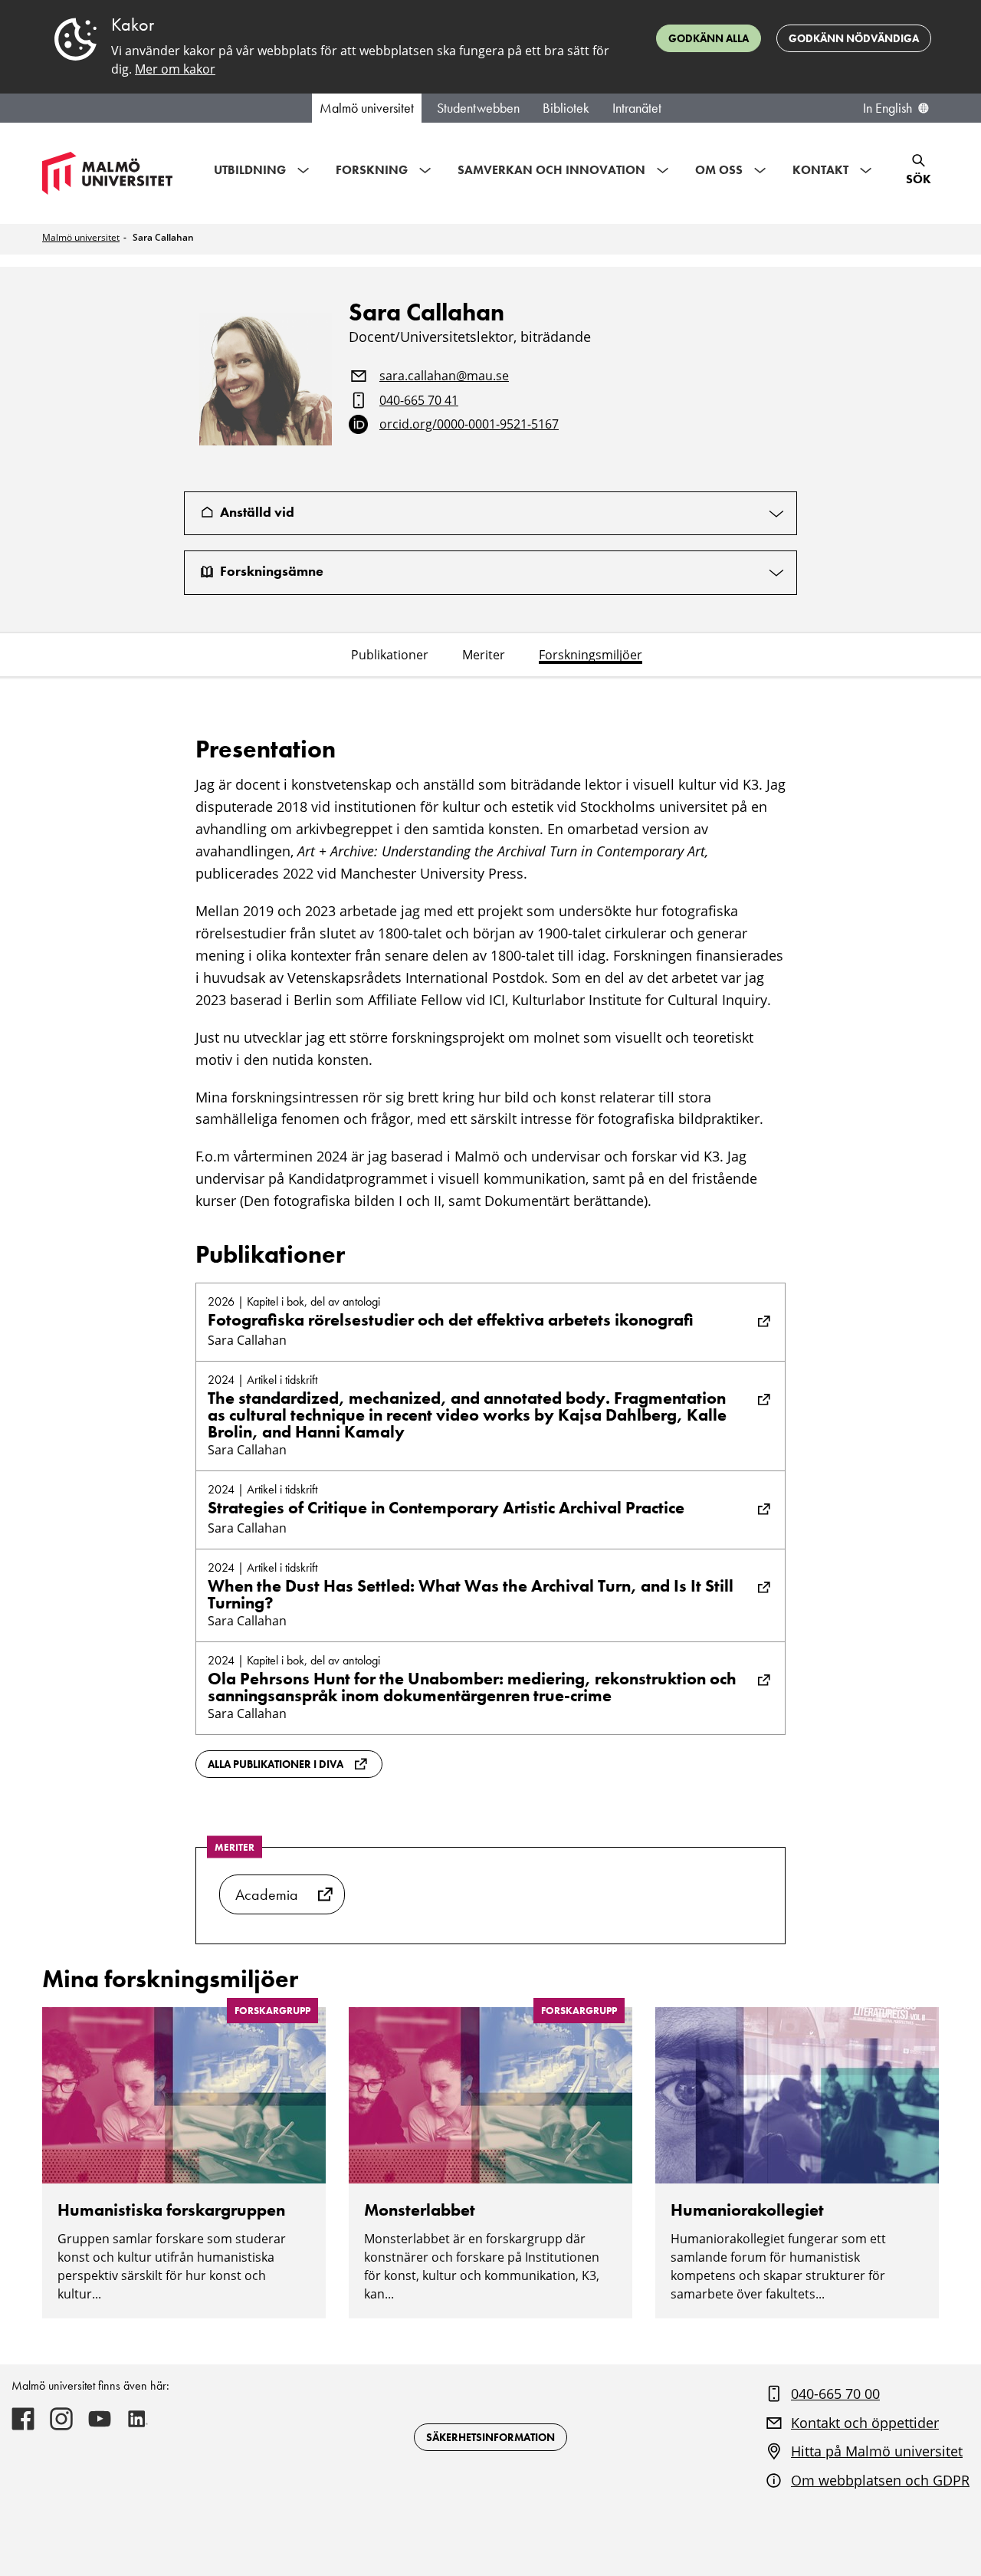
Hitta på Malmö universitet (877, 2451)
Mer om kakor (175, 69)
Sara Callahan (163, 237)
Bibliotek (566, 108)
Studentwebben (478, 108)
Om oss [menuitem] (719, 170)
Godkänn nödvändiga (854, 38)
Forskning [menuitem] (372, 170)
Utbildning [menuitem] (250, 170)
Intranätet (637, 108)
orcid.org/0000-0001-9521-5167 (469, 425)
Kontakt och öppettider (865, 2423)
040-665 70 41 (419, 401)
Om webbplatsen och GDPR (880, 2480)
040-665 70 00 (835, 2394)
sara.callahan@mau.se (444, 376)
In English (887, 108)
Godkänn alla (709, 38)
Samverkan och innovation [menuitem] (551, 170)
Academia (267, 1894)
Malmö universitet (367, 108)
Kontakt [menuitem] (820, 170)
